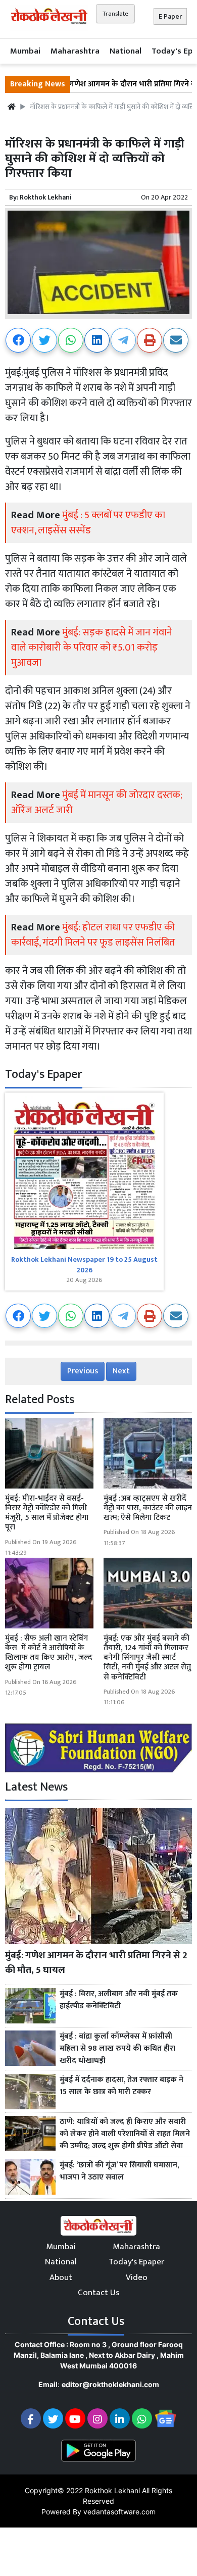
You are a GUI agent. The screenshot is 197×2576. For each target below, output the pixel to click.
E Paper (170, 16)
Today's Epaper (136, 2262)
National (126, 51)
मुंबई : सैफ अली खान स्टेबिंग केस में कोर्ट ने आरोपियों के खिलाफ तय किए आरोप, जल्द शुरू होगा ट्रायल (49, 1653)
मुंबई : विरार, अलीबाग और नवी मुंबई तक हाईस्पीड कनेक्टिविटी (119, 2000)
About (61, 2277)
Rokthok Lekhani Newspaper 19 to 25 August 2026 (84, 1265)
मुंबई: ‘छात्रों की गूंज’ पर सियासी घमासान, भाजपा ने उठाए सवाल (119, 2171)
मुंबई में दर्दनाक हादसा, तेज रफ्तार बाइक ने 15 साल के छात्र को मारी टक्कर (121, 2086)
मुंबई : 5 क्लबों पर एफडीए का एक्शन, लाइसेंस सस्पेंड (88, 523)
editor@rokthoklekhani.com (110, 2384)
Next (121, 1371)
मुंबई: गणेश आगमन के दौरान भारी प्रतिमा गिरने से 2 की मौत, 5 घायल (96, 1963)
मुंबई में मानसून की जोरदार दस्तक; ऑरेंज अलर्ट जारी (97, 803)
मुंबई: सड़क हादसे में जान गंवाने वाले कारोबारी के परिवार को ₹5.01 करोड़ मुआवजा (92, 648)
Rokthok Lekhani (46, 197)
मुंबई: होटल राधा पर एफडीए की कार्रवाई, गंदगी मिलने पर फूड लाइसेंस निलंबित (93, 935)
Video (137, 2277)
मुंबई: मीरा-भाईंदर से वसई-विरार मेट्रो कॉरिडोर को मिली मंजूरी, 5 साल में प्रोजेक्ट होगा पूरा (47, 1513)
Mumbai (25, 51)
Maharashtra (75, 51)
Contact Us (98, 2293)
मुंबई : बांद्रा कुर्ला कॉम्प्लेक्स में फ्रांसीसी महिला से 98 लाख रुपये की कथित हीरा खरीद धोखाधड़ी (117, 2049)
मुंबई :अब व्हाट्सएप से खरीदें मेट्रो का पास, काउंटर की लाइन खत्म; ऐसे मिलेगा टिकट (148, 1508)
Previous (83, 1371)
